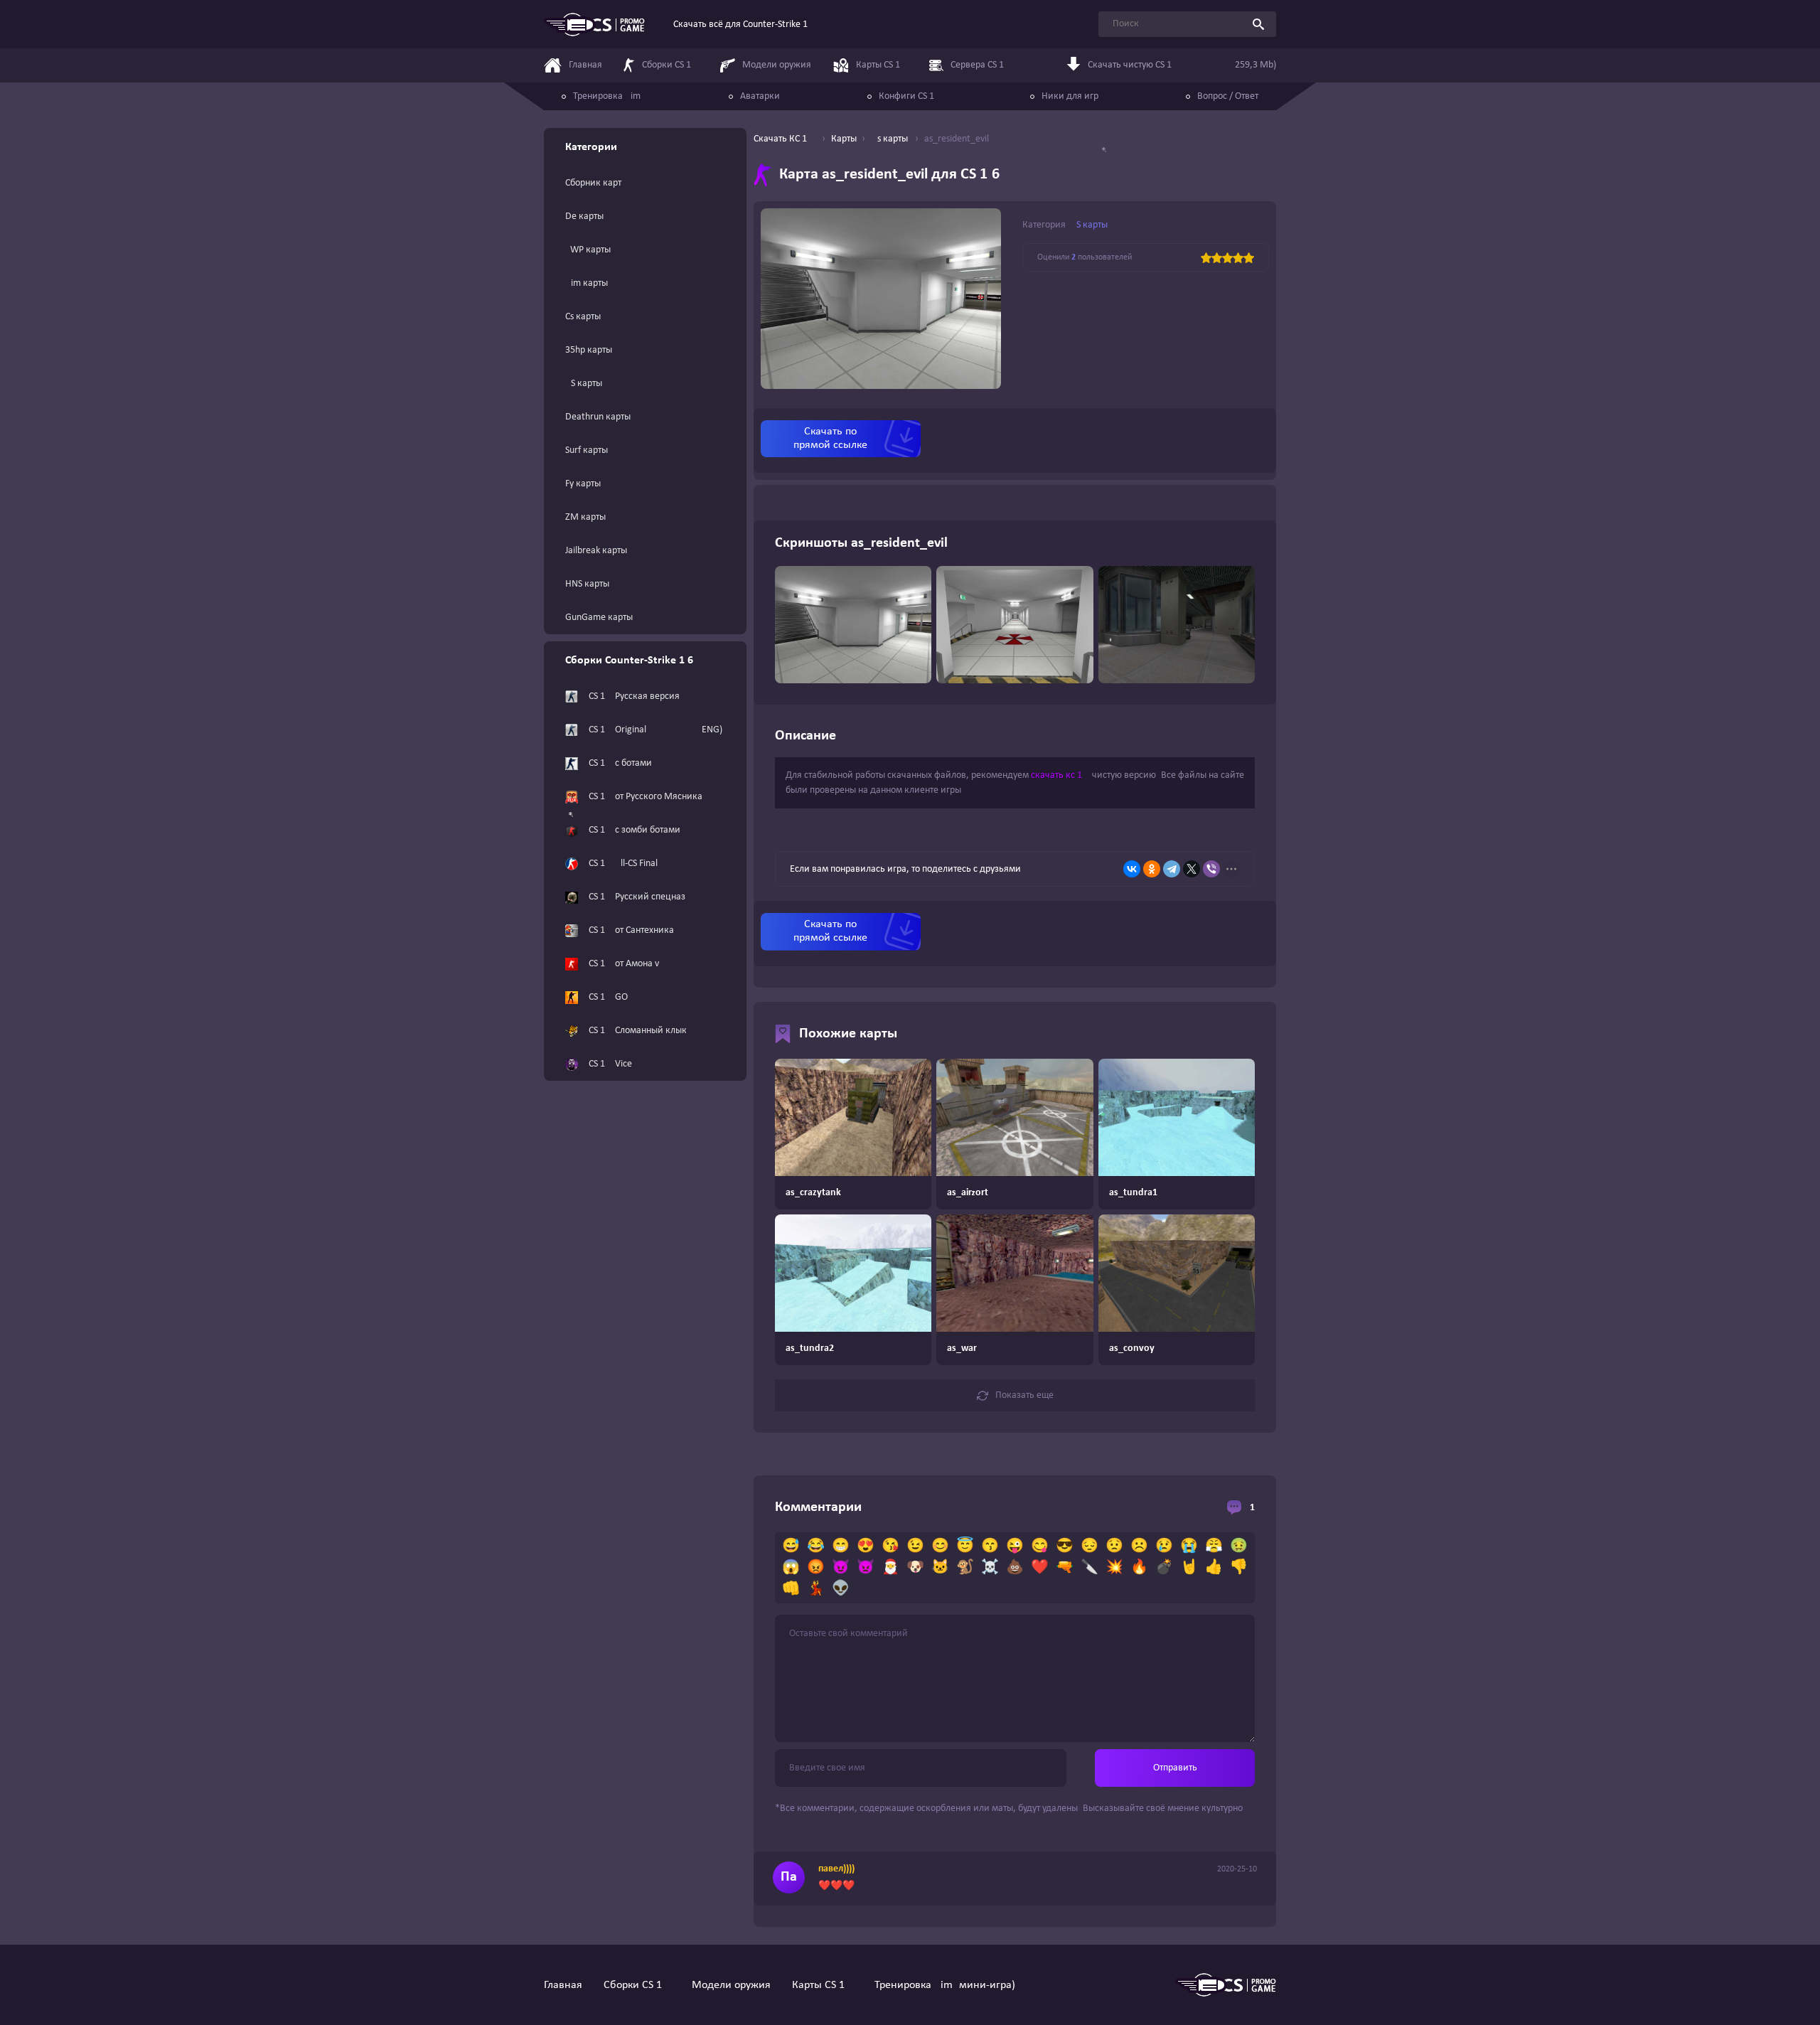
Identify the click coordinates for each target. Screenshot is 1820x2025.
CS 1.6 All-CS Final (623, 864)
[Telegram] (1172, 869)
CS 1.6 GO (608, 997)
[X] (1192, 869)
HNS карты (587, 584)
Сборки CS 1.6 (637, 1985)
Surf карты (587, 450)
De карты (584, 217)
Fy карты (583, 484)
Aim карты (587, 283)
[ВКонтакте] (1132, 869)
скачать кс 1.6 (1060, 775)
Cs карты (583, 317)
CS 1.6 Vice (610, 1064)
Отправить (1175, 1768)
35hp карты (589, 350)
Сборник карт (593, 183)
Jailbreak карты (596, 551)
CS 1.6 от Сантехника (631, 930)
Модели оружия (731, 1985)
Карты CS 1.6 (823, 1985)
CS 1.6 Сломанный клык (638, 1031)
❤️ (1040, 1568)
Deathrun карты (598, 417)
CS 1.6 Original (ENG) (655, 730)
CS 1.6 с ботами (620, 763)
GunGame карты (599, 618)
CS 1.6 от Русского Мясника (646, 797)
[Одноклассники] (1152, 869)
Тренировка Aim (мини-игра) (945, 1985)
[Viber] (1211, 869)
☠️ (990, 1568)
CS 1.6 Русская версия (634, 696)
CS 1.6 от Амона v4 (626, 964)
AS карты (584, 384)
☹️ (1139, 1546)
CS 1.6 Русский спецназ (637, 897)
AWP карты (588, 250)
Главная (563, 1985)
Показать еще (1024, 1395)
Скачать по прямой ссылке (830, 438)
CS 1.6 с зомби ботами (635, 830)
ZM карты (585, 517)
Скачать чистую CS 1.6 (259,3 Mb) (1182, 65)
